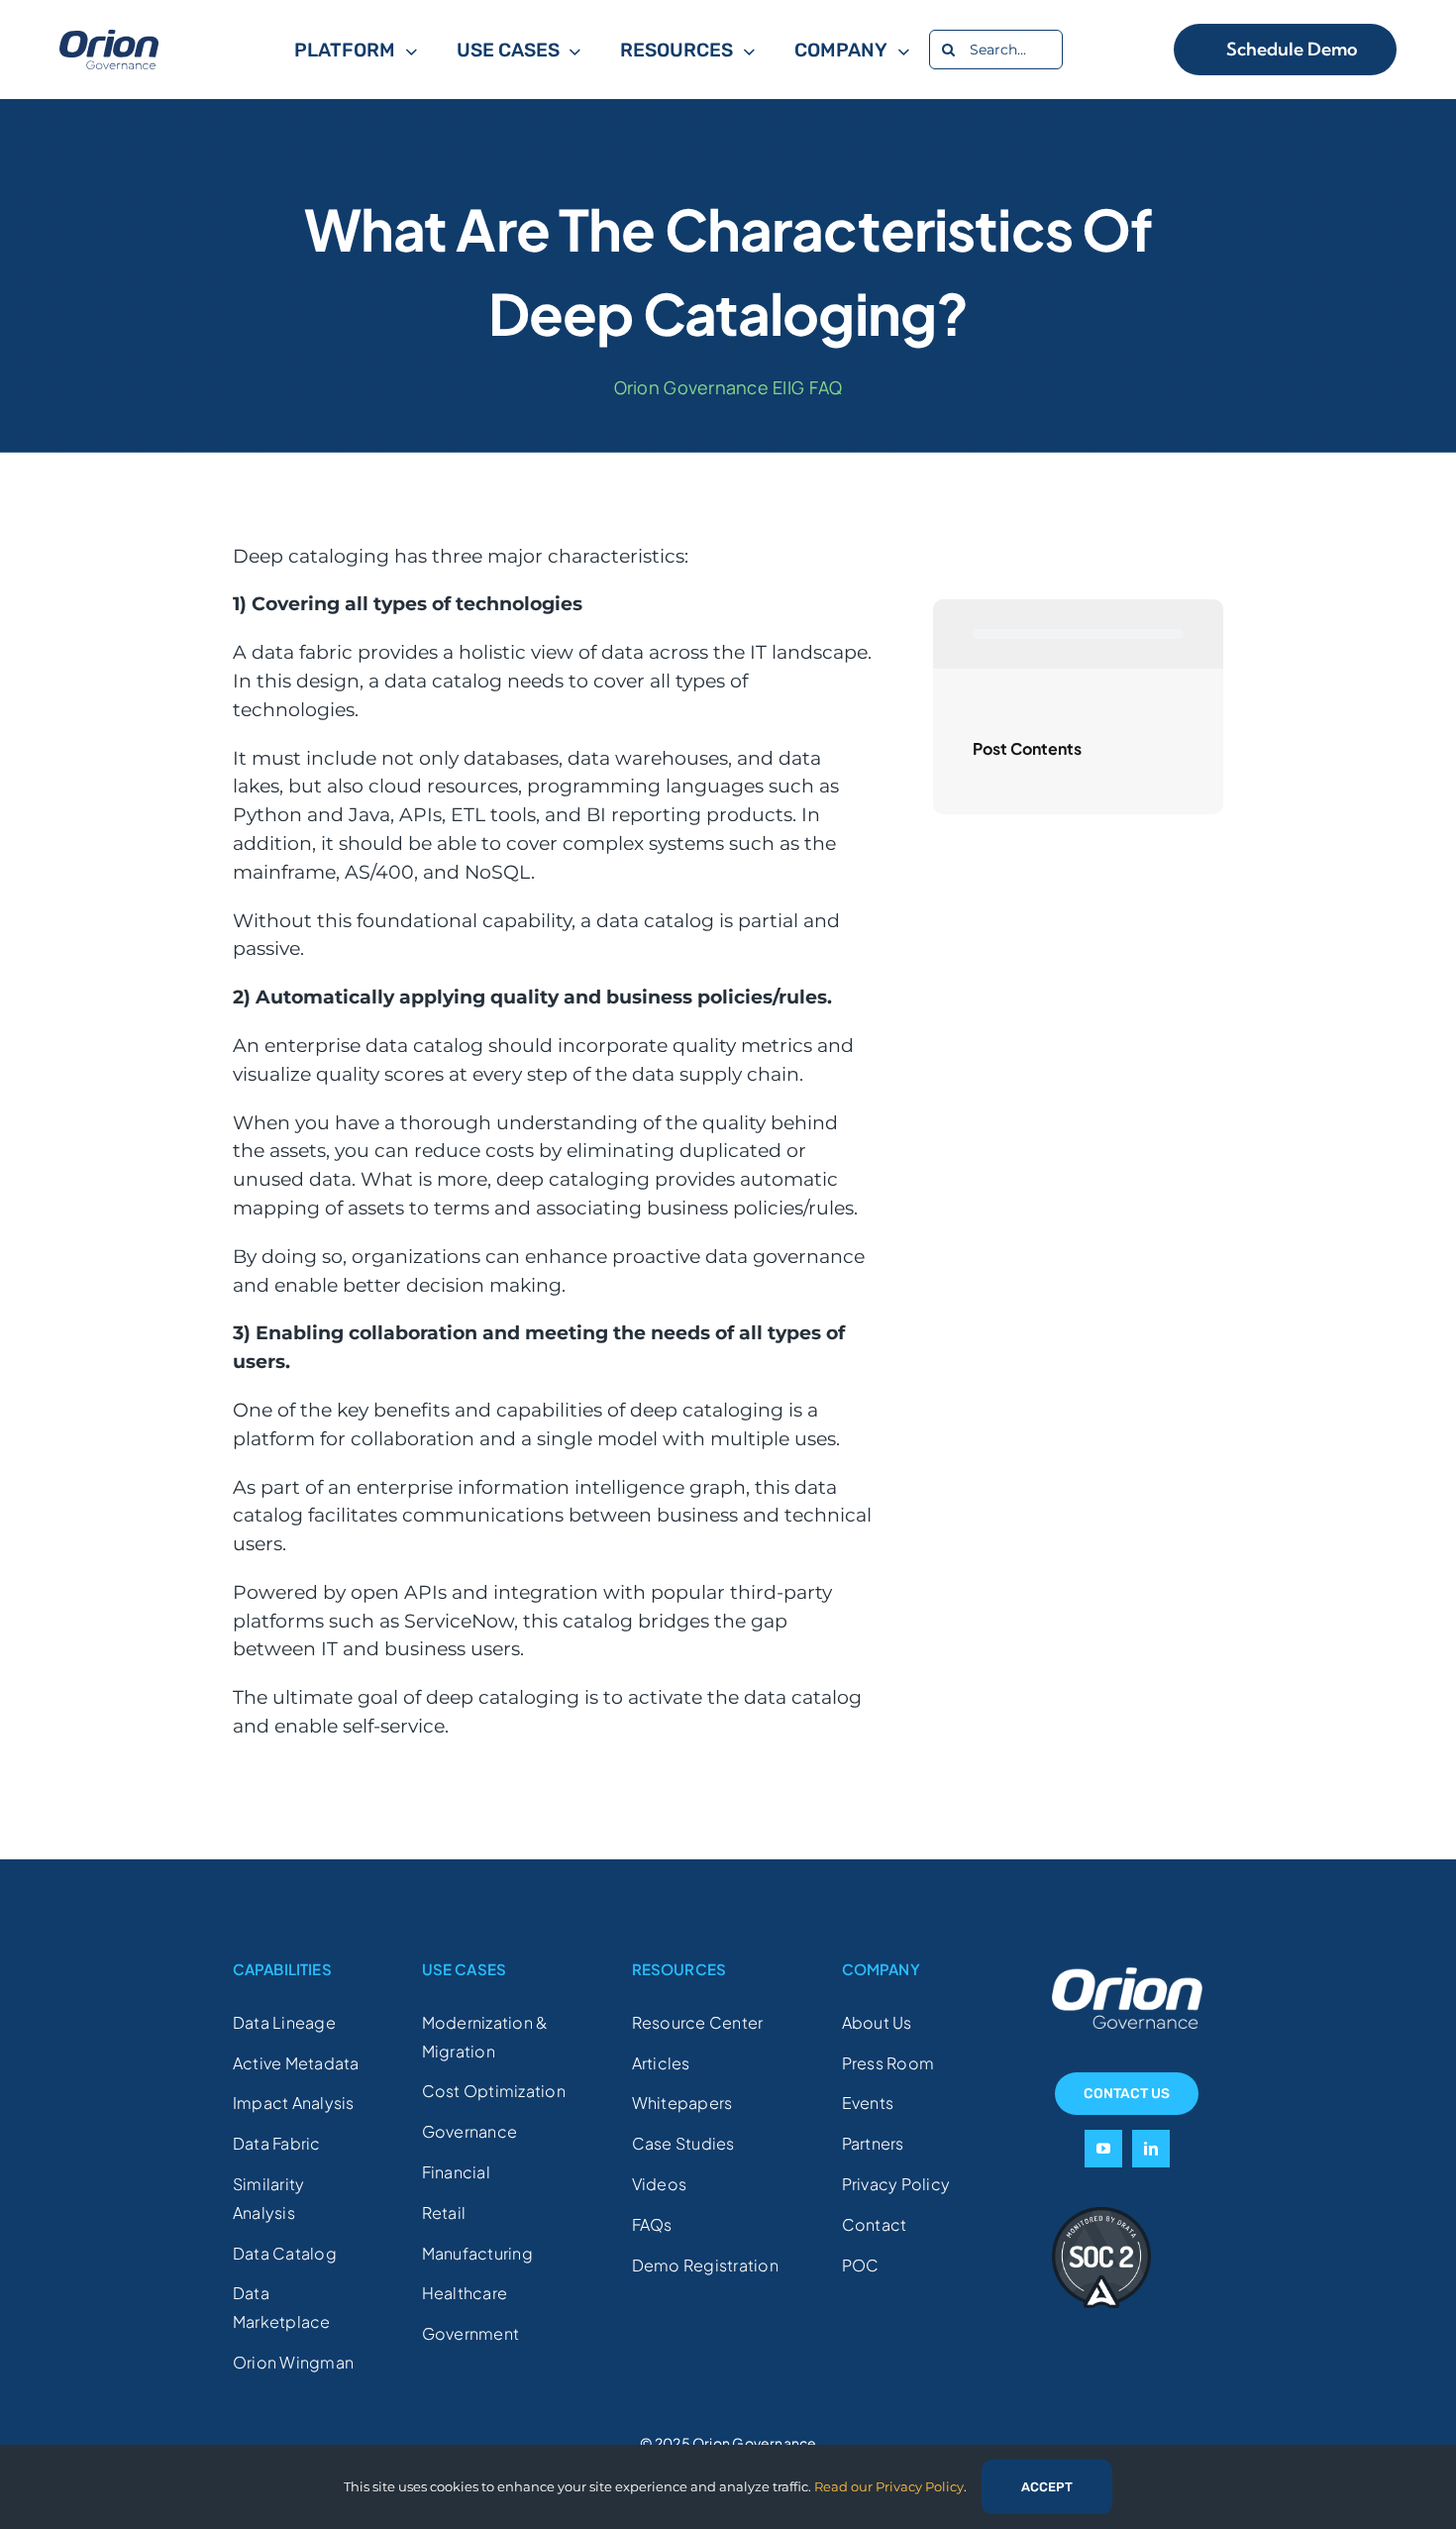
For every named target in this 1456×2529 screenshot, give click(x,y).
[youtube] (1103, 2149)
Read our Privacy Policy (889, 2486)
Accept (1047, 2487)
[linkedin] (1151, 2149)
